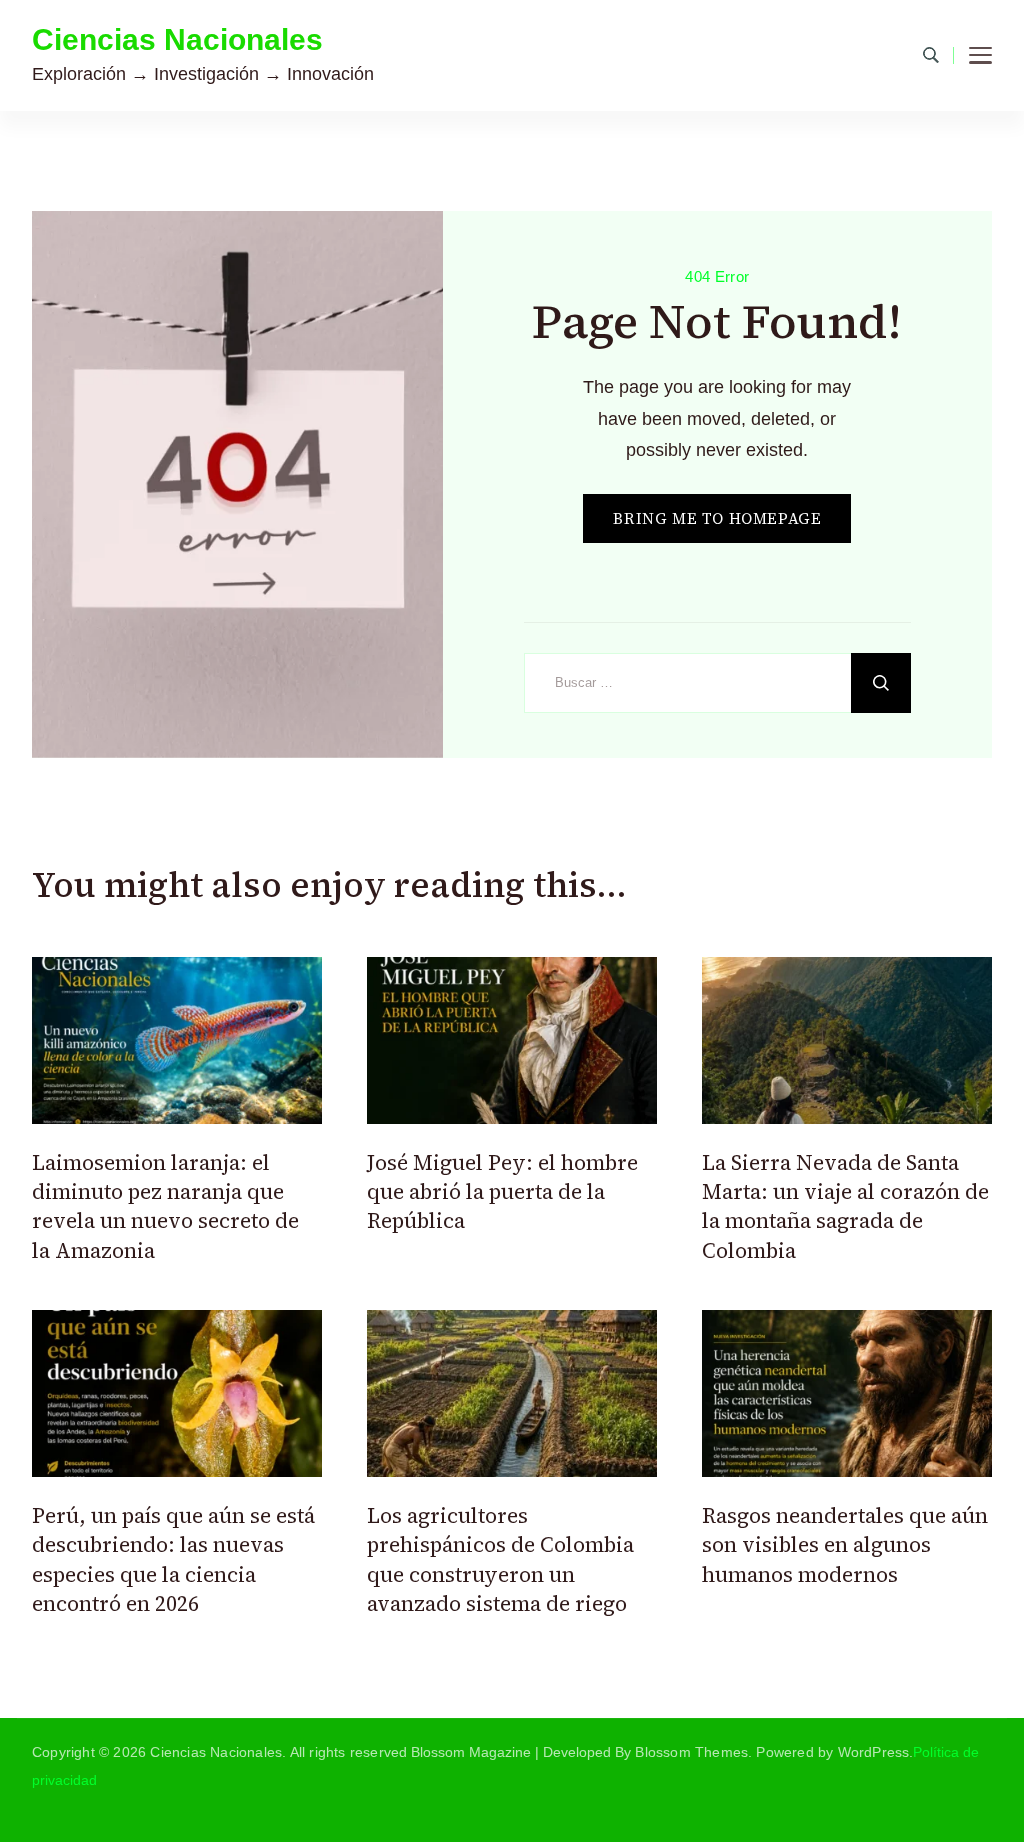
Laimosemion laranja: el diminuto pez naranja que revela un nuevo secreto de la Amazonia (165, 1206)
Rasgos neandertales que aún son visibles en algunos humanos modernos (845, 1545)
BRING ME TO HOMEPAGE (717, 518)
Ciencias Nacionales (177, 39)
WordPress (874, 1752)
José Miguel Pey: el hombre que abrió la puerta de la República (502, 1192)
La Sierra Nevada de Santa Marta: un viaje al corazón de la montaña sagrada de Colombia (845, 1206)
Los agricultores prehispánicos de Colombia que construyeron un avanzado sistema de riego (500, 1559)
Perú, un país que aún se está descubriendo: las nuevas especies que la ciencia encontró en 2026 (173, 1559)
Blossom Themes (691, 1752)
